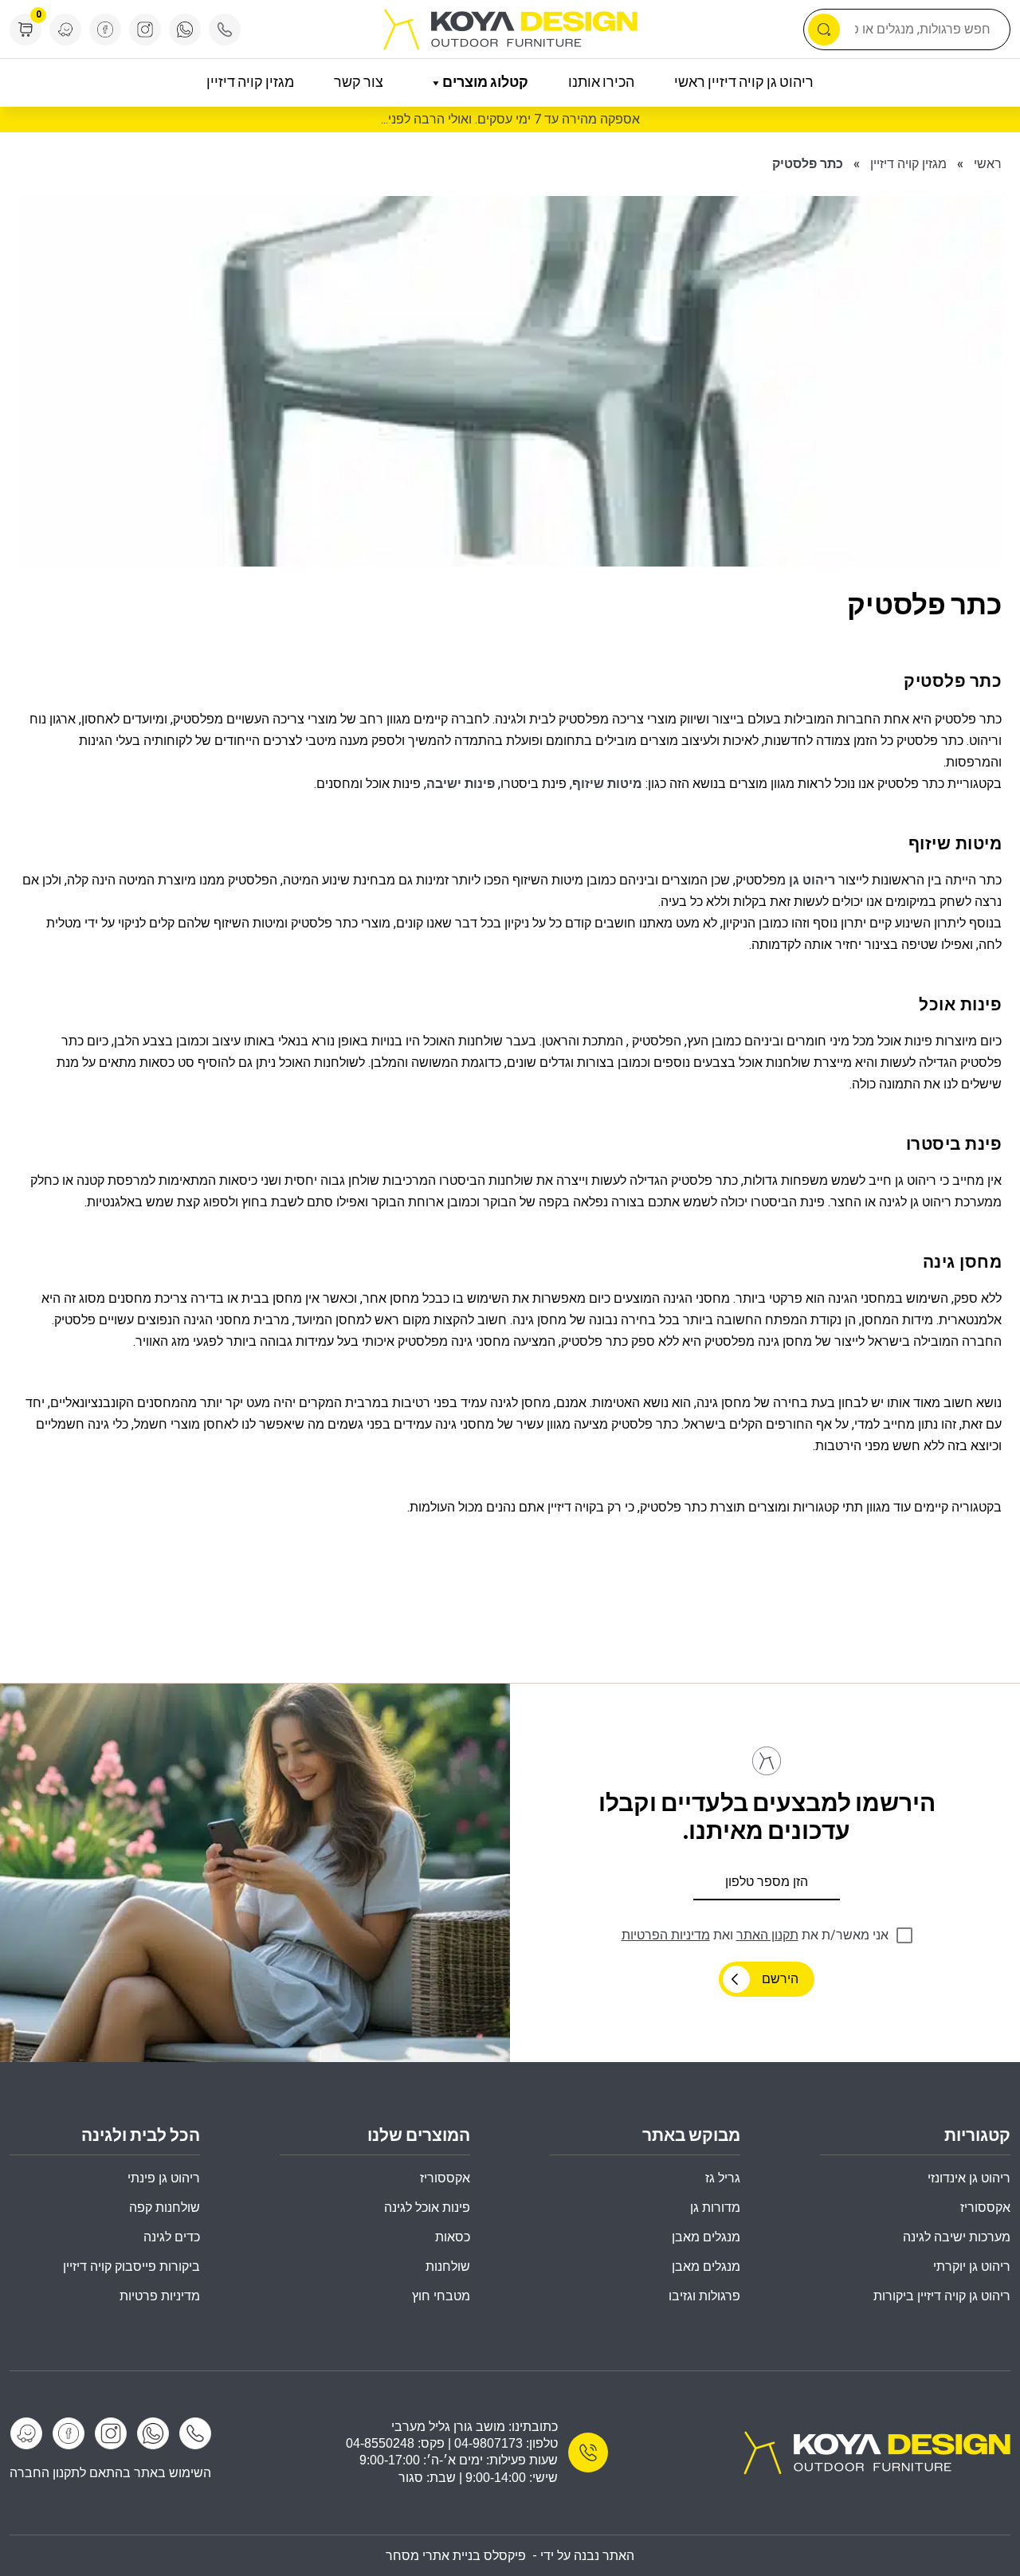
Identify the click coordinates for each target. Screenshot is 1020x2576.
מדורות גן (715, 2207)
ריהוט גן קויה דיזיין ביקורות (942, 2296)
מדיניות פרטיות (160, 2296)
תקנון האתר (767, 1935)
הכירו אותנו (601, 83)
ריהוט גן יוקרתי (972, 2266)
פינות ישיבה (461, 784)
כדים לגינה (172, 2237)
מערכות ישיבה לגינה (957, 2237)
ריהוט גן (812, 880)
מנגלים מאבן (706, 2237)
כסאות (453, 2237)
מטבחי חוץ (441, 2296)
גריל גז (723, 2178)
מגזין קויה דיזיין (250, 83)
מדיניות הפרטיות (666, 1935)
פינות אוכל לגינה (427, 2207)
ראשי (988, 164)
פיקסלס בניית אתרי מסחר (456, 2556)
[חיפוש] (824, 29)
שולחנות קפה (165, 2207)
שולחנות (448, 2266)
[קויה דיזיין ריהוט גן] (877, 2452)
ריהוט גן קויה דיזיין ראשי (744, 83)
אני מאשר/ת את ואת (755, 1935)
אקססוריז (445, 2178)
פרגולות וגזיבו (704, 2296)
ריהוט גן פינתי (164, 2178)
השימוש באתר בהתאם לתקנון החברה (110, 2473)
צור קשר (359, 83)
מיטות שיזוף (607, 784)
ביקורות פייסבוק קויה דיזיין (131, 2266)
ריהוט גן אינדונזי (969, 2178)
